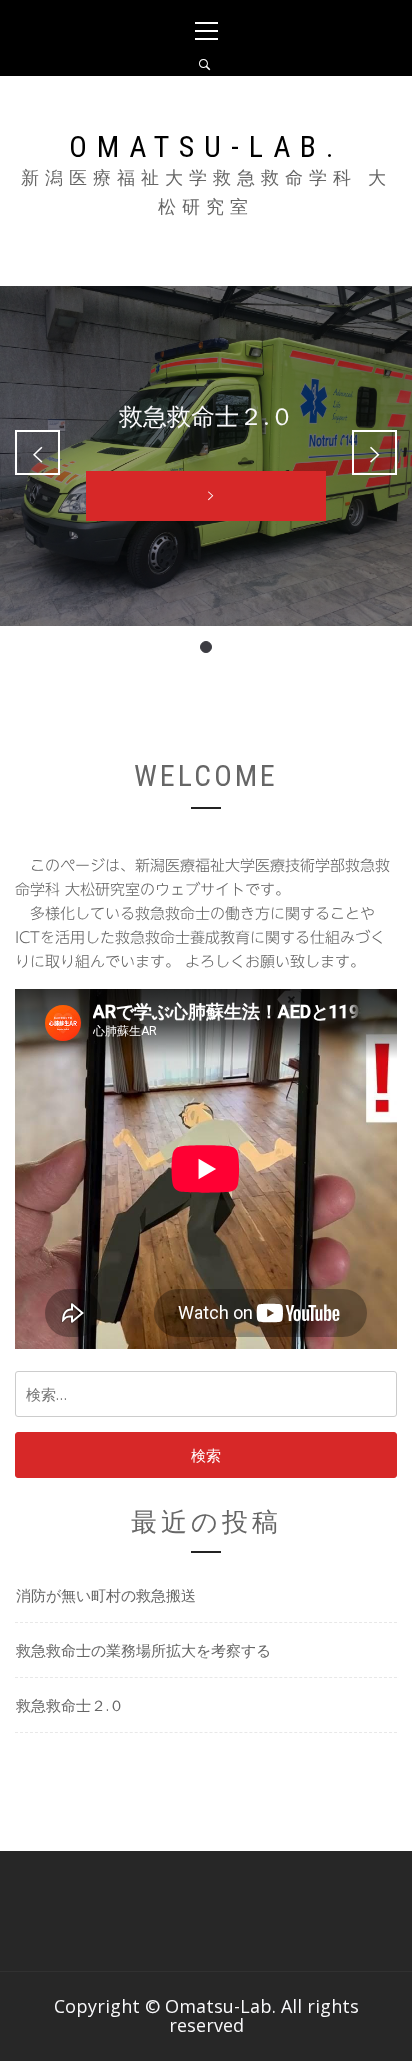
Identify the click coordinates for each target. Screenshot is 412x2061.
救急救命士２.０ (70, 1705)
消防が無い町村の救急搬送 (106, 1595)
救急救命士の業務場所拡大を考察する (143, 1650)
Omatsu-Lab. (206, 146)
